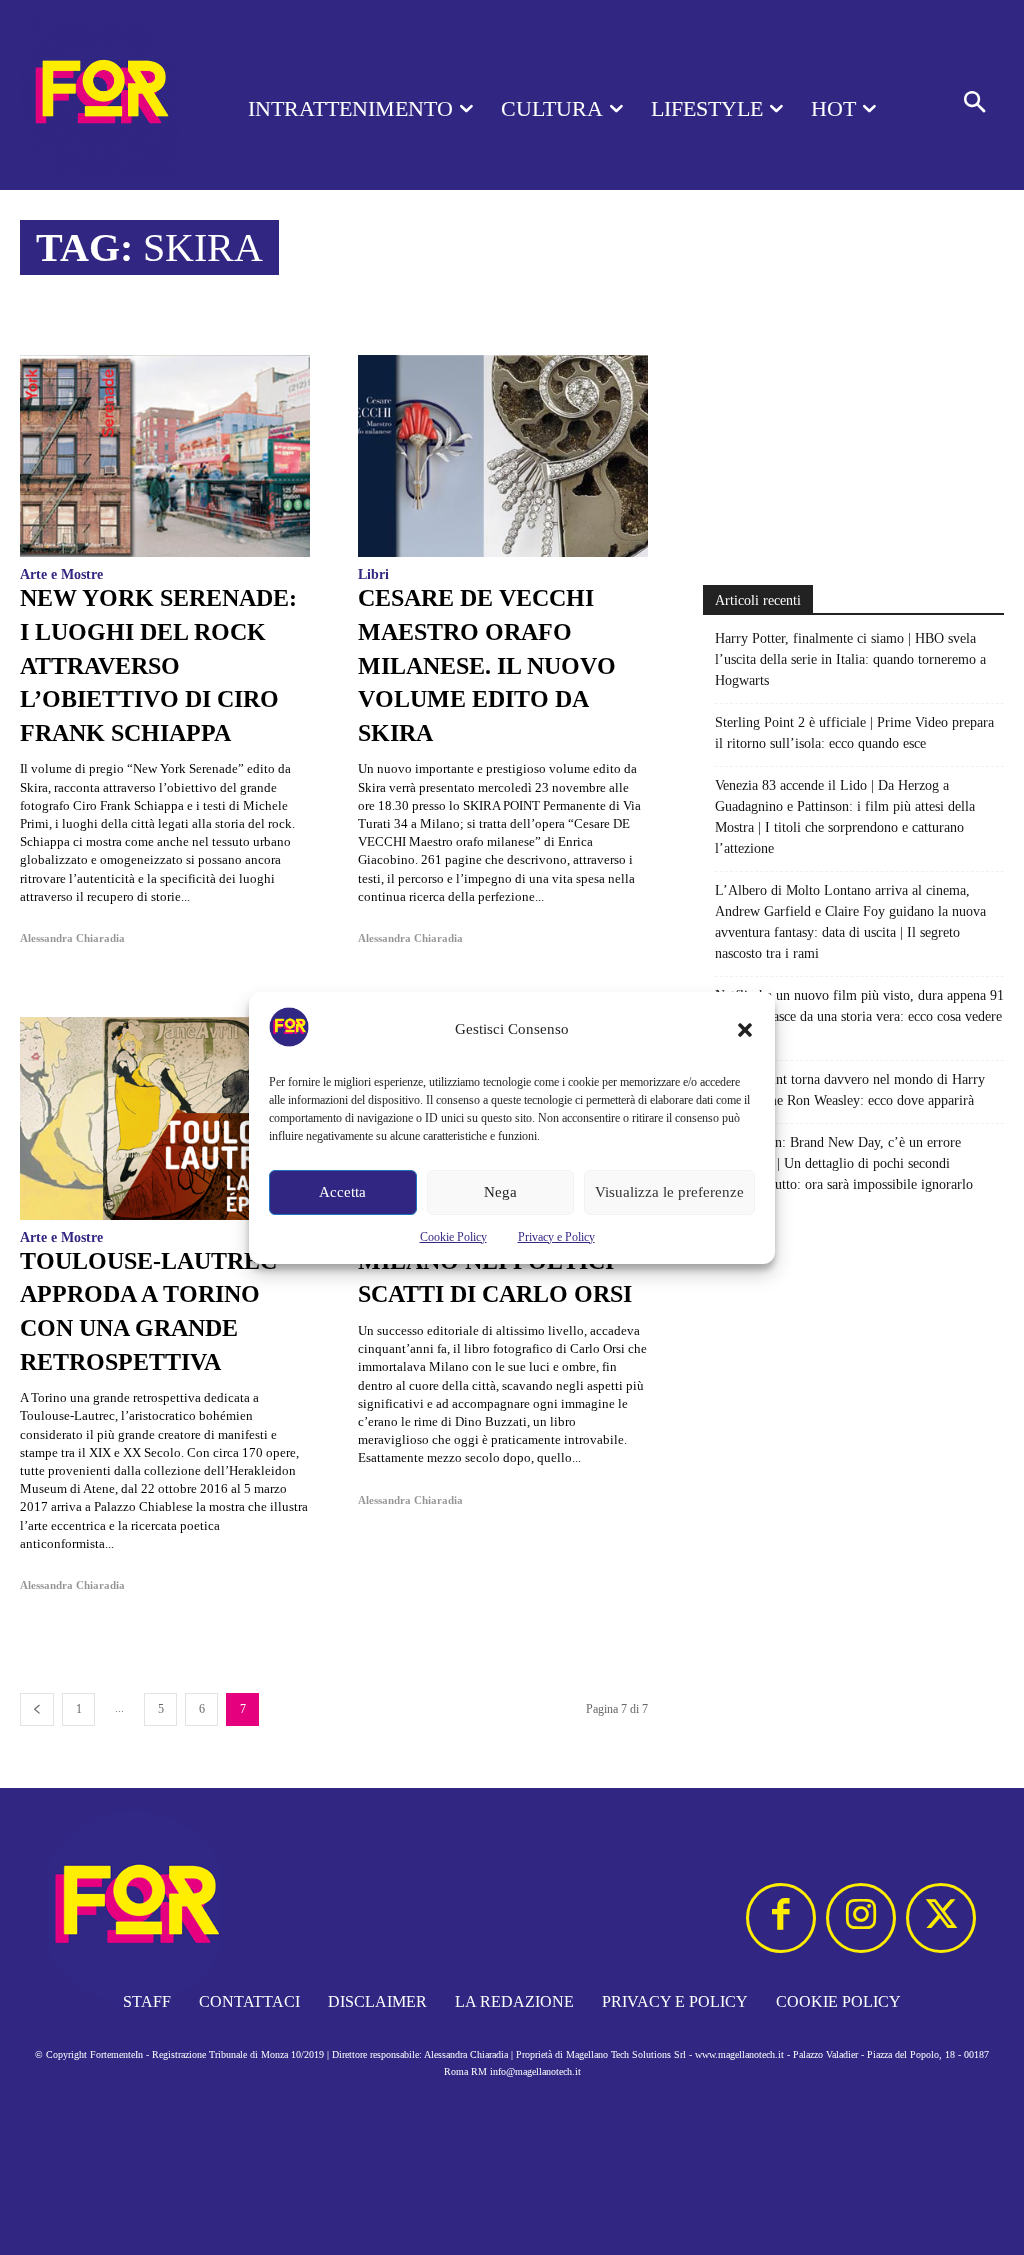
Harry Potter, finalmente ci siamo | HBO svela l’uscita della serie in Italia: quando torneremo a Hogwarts (850, 659)
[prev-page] (37, 1709)
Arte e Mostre (61, 575)
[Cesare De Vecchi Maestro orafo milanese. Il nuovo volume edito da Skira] (503, 456)
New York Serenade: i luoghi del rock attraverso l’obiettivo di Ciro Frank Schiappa (158, 665)
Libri (373, 575)
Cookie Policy (453, 1237)
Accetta (342, 1192)
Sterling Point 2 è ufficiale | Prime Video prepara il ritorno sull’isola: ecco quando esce (854, 733)
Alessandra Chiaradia (72, 938)
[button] (745, 1030)
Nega (500, 1192)
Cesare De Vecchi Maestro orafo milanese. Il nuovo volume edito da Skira (487, 665)
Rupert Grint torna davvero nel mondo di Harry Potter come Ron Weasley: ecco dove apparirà (850, 1090)
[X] (941, 1918)
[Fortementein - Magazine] (100, 95)
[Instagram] (861, 1918)
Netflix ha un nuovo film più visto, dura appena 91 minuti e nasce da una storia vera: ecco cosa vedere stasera (859, 1016)
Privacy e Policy (556, 1237)
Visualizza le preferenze (669, 1192)
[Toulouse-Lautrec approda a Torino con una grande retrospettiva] (165, 1118)
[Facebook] (781, 1918)
